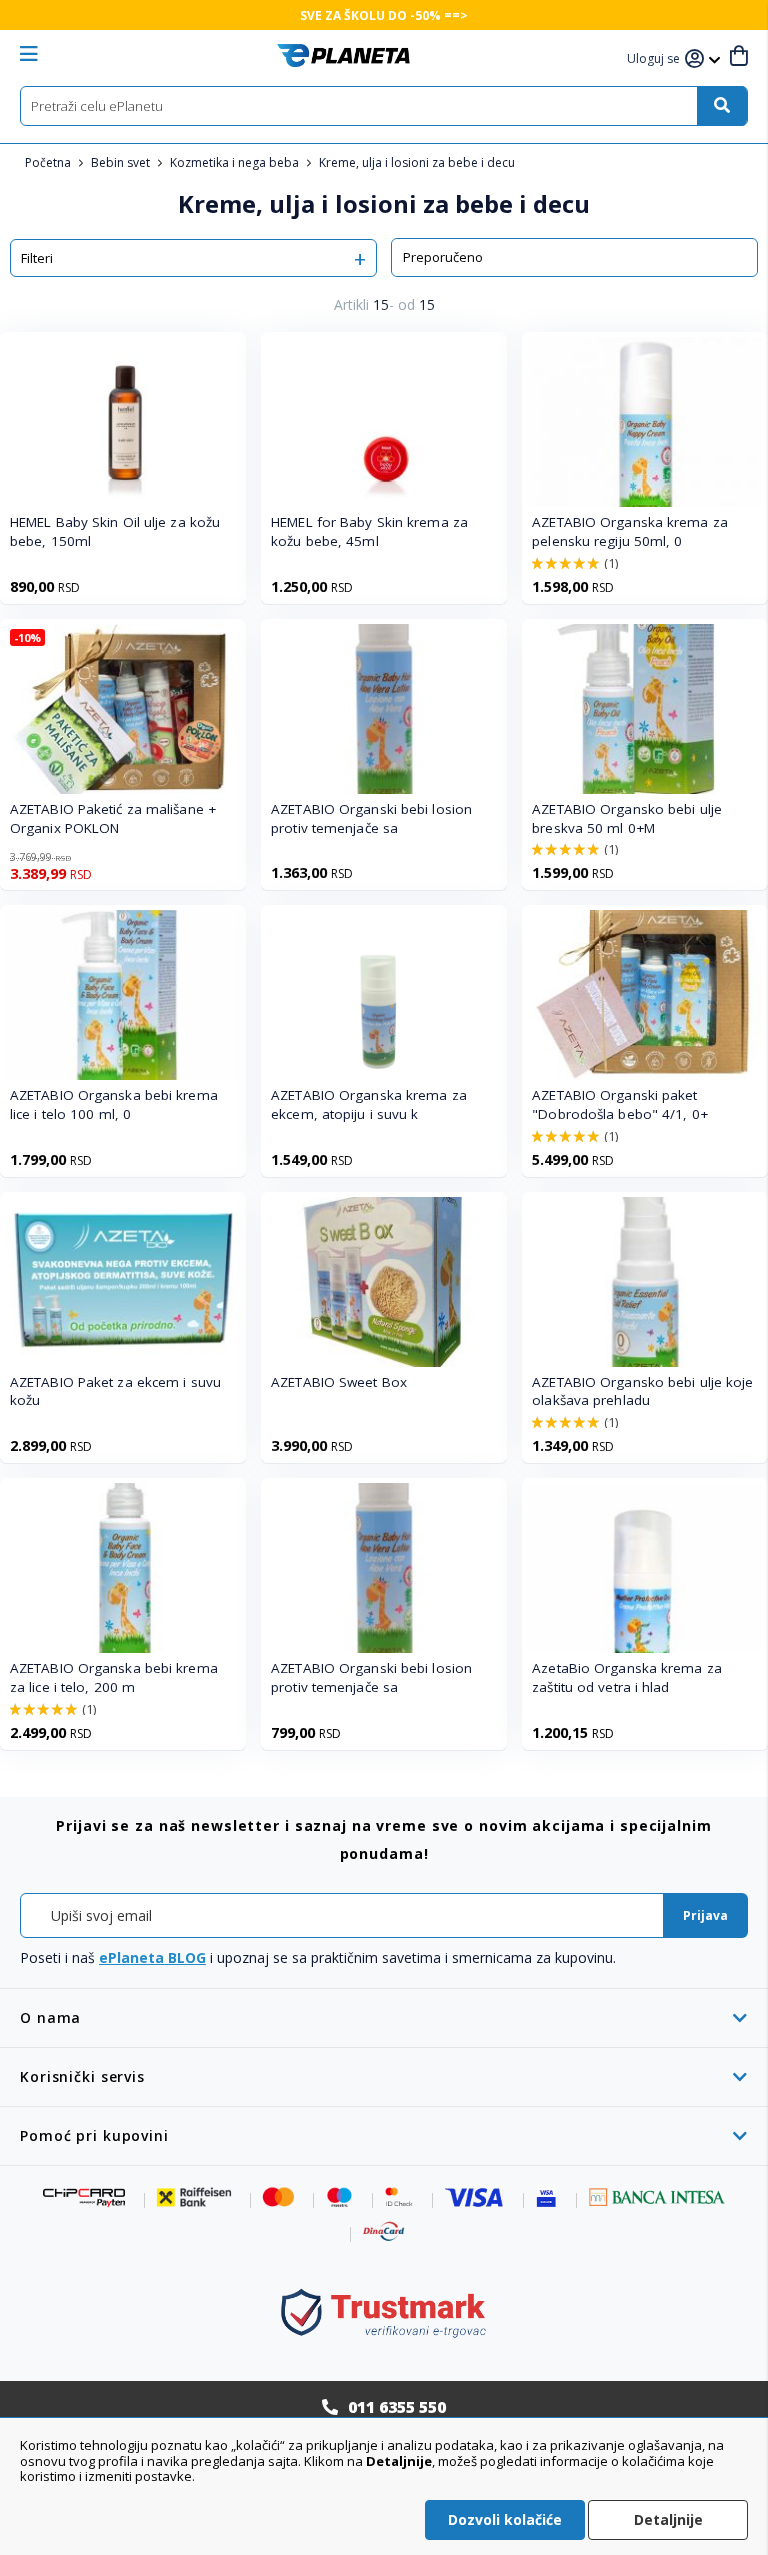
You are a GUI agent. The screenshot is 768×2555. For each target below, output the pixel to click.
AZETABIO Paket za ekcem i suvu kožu (115, 1391)
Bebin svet (122, 162)
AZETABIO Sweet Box (339, 1382)
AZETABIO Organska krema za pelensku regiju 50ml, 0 (630, 531)
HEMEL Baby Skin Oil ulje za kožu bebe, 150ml (115, 531)
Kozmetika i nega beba (236, 162)
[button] (656, 59)
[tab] (384, 2017)
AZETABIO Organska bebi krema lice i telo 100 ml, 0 (114, 1104)
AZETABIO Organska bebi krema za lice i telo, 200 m (114, 1677)
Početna (49, 162)
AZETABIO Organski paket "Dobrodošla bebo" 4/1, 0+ (620, 1104)
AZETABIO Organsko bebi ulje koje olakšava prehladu (642, 1391)
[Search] (722, 106)
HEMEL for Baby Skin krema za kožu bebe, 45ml (369, 531)
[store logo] (343, 55)
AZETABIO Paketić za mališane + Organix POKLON (113, 818)
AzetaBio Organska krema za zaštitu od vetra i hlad (627, 1677)
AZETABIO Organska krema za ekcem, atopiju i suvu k (369, 1104)
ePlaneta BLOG (152, 1957)
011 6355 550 (397, 2407)
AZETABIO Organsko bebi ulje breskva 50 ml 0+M (627, 818)
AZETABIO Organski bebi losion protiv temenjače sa (371, 818)
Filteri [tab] (37, 258)
